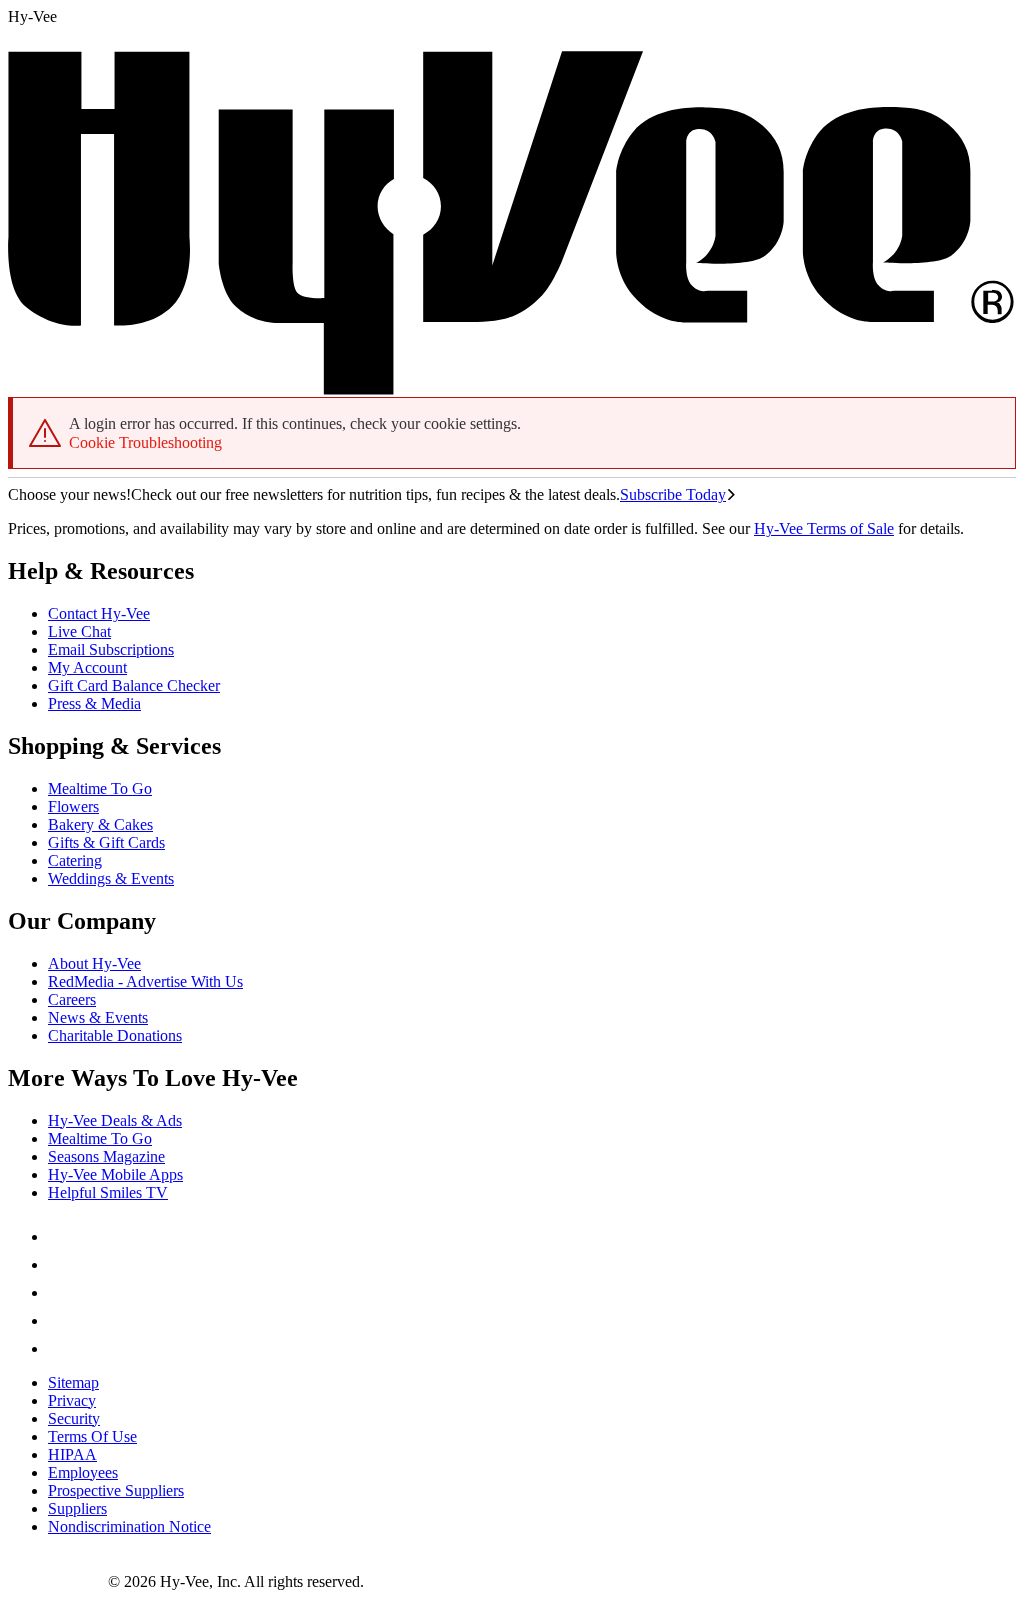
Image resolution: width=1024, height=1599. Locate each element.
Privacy (72, 1400)
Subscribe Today (673, 494)
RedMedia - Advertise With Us (145, 981)
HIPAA (72, 1454)
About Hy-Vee (94, 963)
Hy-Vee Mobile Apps (115, 1174)
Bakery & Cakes (100, 824)
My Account (87, 667)
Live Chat (79, 631)
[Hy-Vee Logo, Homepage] (58, 1581)
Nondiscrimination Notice (129, 1526)
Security (74, 1418)
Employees (83, 1472)
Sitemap (73, 1382)
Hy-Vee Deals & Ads (115, 1120)
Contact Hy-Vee (99, 613)
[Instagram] (60, 1348)
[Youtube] (60, 1320)
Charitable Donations (115, 1035)
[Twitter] (60, 1292)
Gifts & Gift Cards (106, 842)
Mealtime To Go (100, 788)
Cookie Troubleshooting (145, 442)
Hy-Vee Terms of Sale (824, 528)
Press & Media (94, 703)
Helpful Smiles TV (108, 1192)
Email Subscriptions (111, 649)
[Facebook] (60, 1236)
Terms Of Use (92, 1436)
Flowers (73, 806)
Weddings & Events (111, 878)
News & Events (98, 1017)
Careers (72, 999)
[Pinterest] (60, 1264)
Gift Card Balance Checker (134, 685)
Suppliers (77, 1508)
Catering (75, 860)
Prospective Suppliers (116, 1490)
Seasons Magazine (106, 1156)
